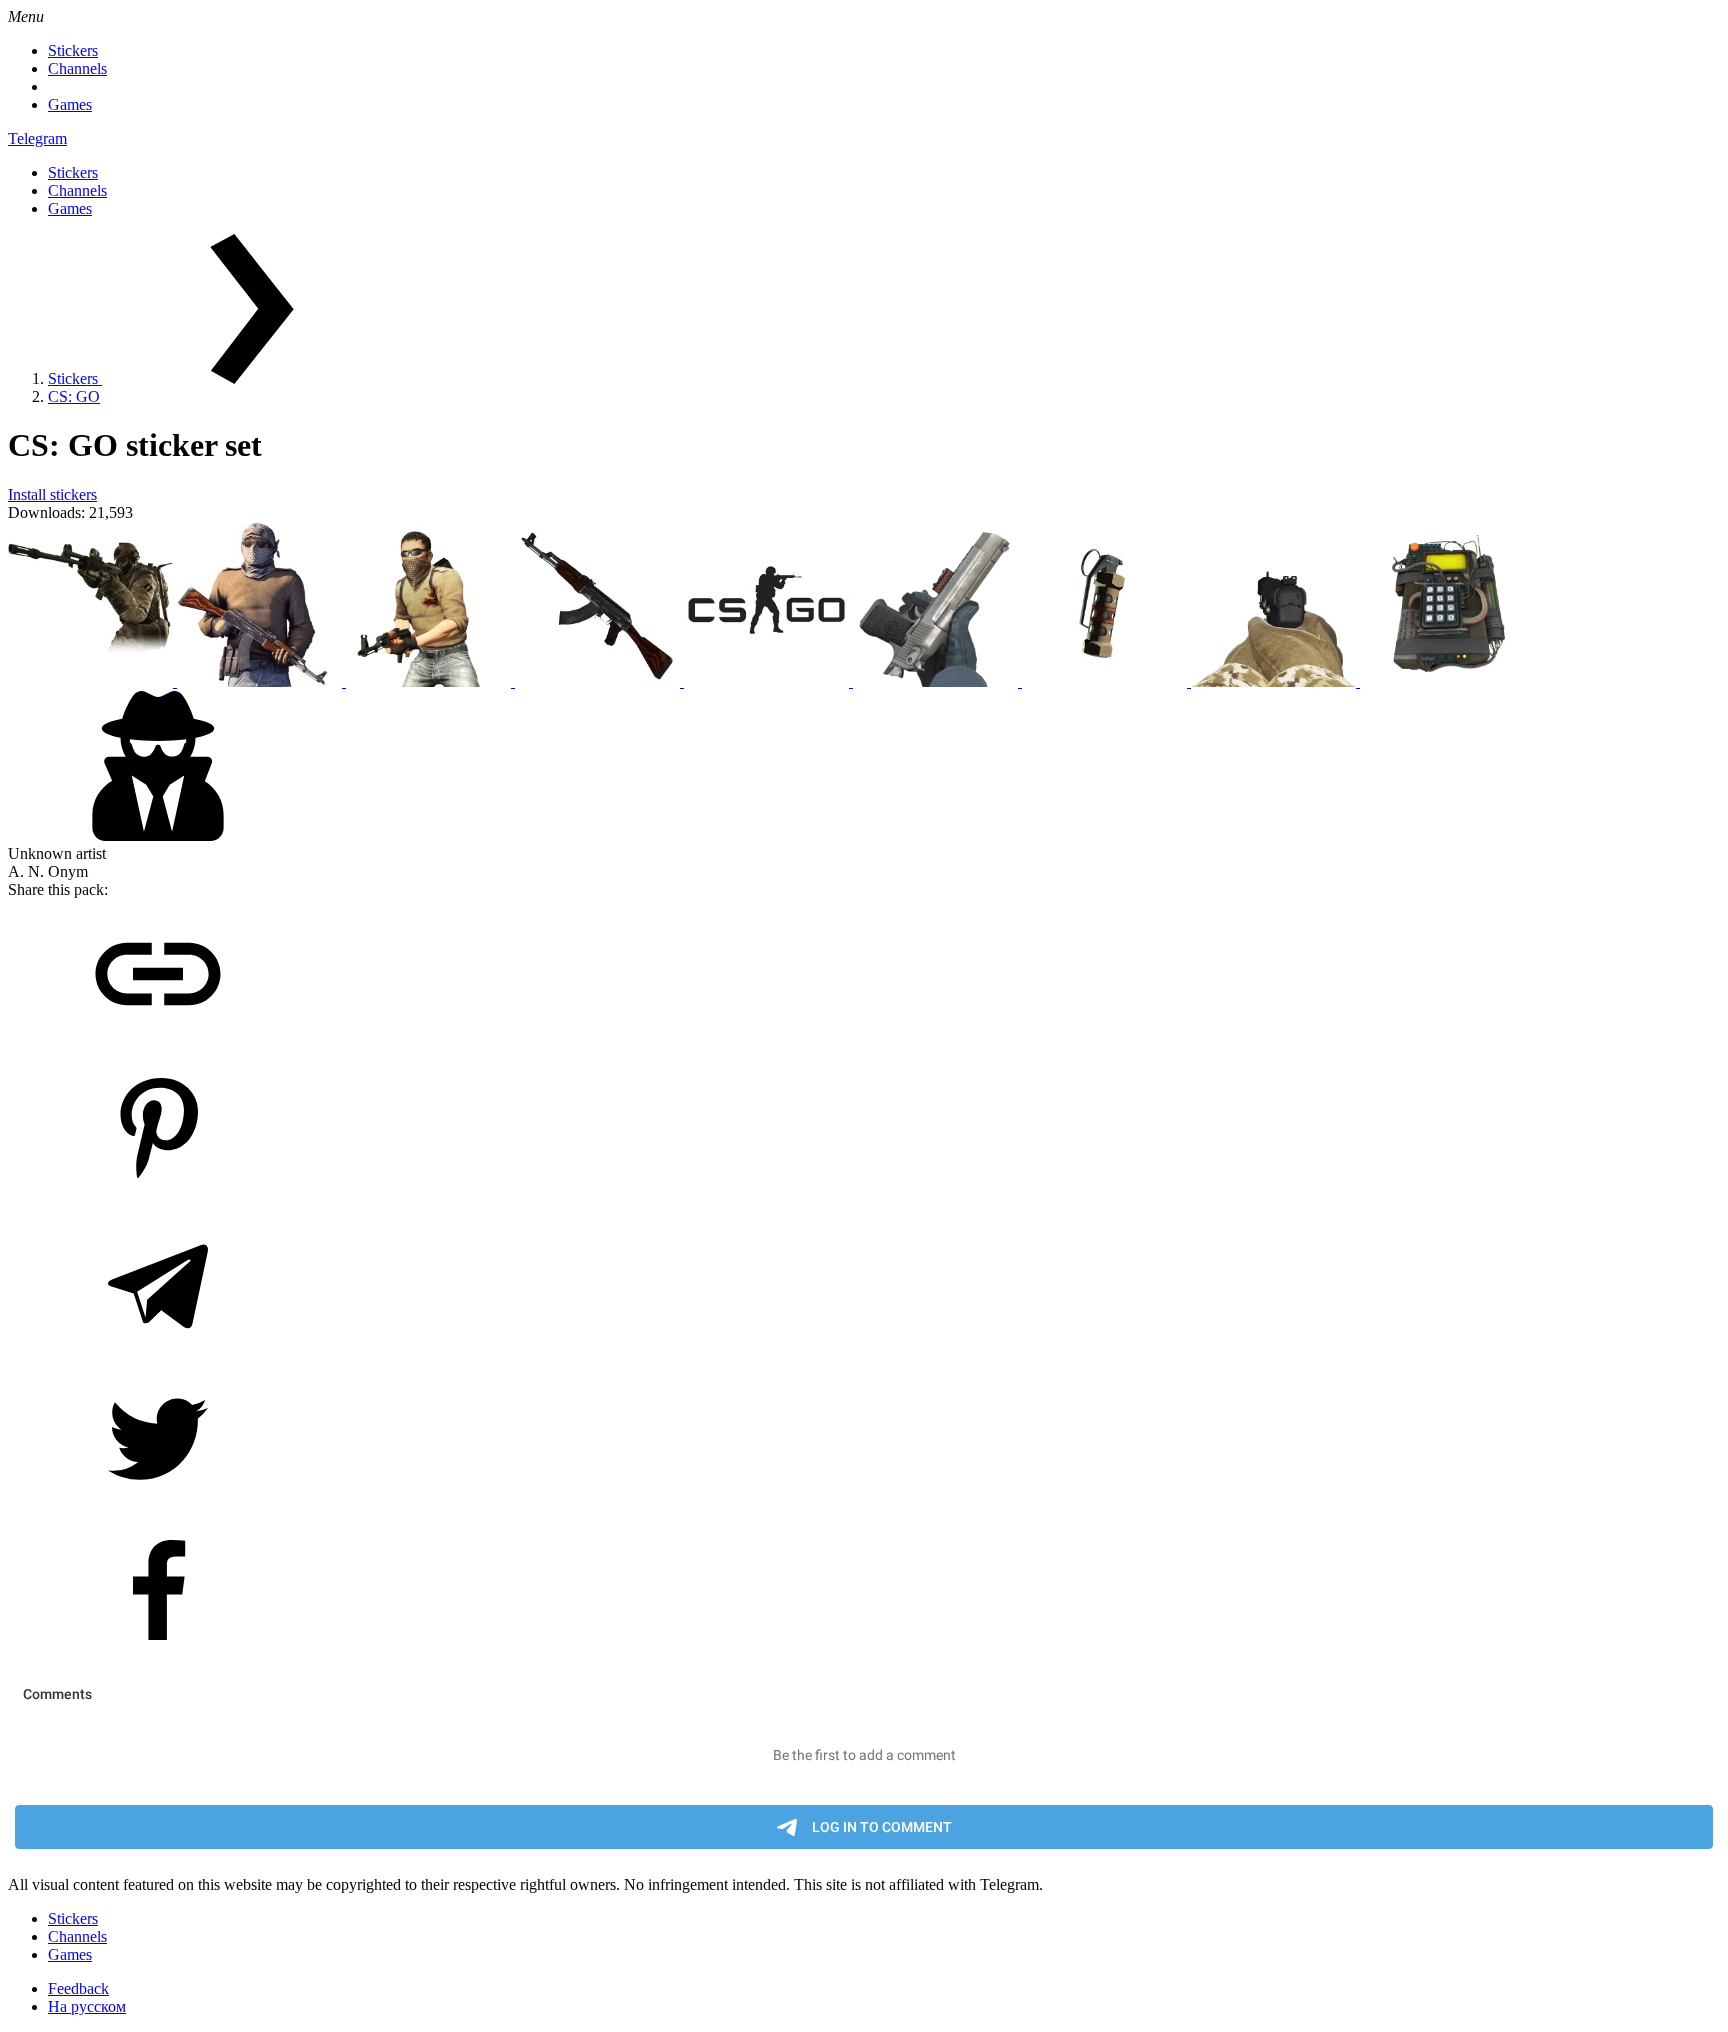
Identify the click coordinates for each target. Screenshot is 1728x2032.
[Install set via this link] (158, 1043)
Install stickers (52, 494)
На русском (87, 2006)
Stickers (73, 50)
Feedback (78, 1988)
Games (70, 104)
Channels (77, 68)
